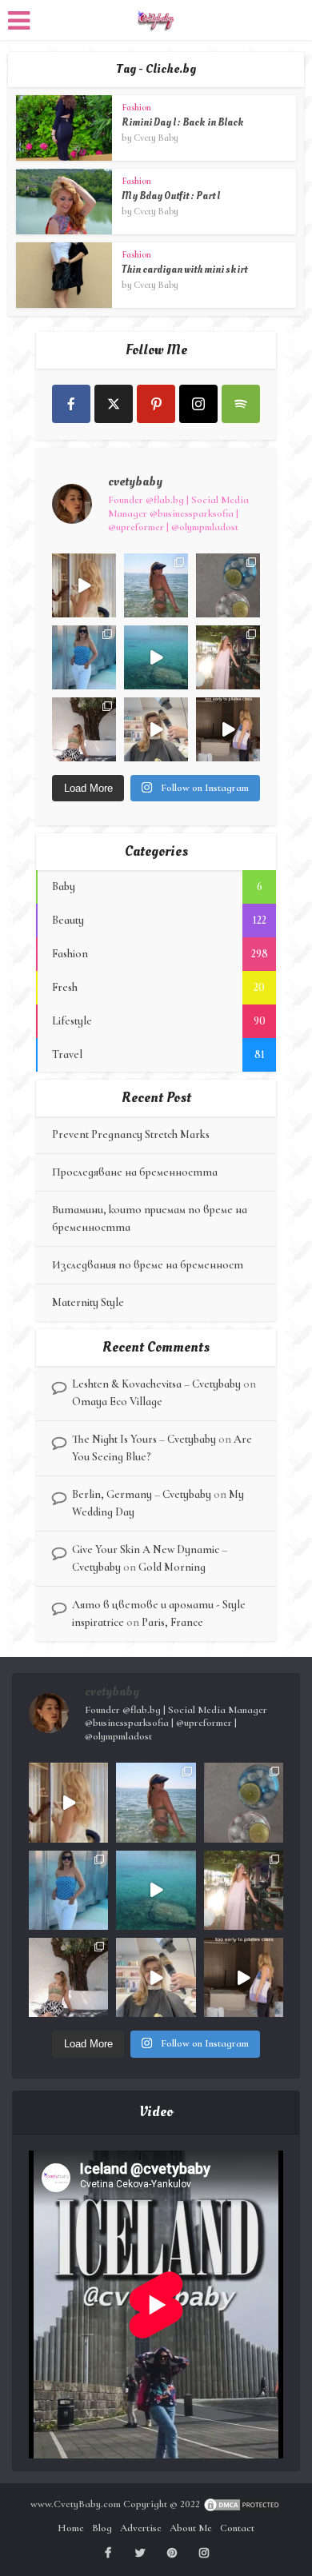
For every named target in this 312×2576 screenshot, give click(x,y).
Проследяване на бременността (135, 1172)
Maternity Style (88, 1302)
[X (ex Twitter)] (114, 404)
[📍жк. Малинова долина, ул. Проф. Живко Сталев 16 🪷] (228, 729)
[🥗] (228, 657)
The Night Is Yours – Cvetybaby (144, 1439)
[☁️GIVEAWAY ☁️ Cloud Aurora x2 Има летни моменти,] (84, 585)
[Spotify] (241, 404)
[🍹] (84, 657)
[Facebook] (71, 404)
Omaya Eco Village (117, 1402)
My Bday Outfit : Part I (171, 196)
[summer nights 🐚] (228, 585)
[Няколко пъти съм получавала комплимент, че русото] (156, 729)
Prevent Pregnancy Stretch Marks (131, 1134)
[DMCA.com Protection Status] (242, 2504)
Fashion (136, 107)
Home (71, 2528)
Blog (102, 2528)
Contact (237, 2528)
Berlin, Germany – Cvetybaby (142, 1494)
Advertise (141, 2528)
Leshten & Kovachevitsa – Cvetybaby (156, 1384)
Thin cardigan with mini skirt (184, 270)
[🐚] (84, 729)
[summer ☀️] (156, 657)
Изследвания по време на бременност (148, 1265)
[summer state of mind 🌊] (156, 585)
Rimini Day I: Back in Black (183, 122)
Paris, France (172, 1622)
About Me (191, 2528)
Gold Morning (172, 1567)
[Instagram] (198, 404)
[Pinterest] (156, 404)
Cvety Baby (156, 138)
